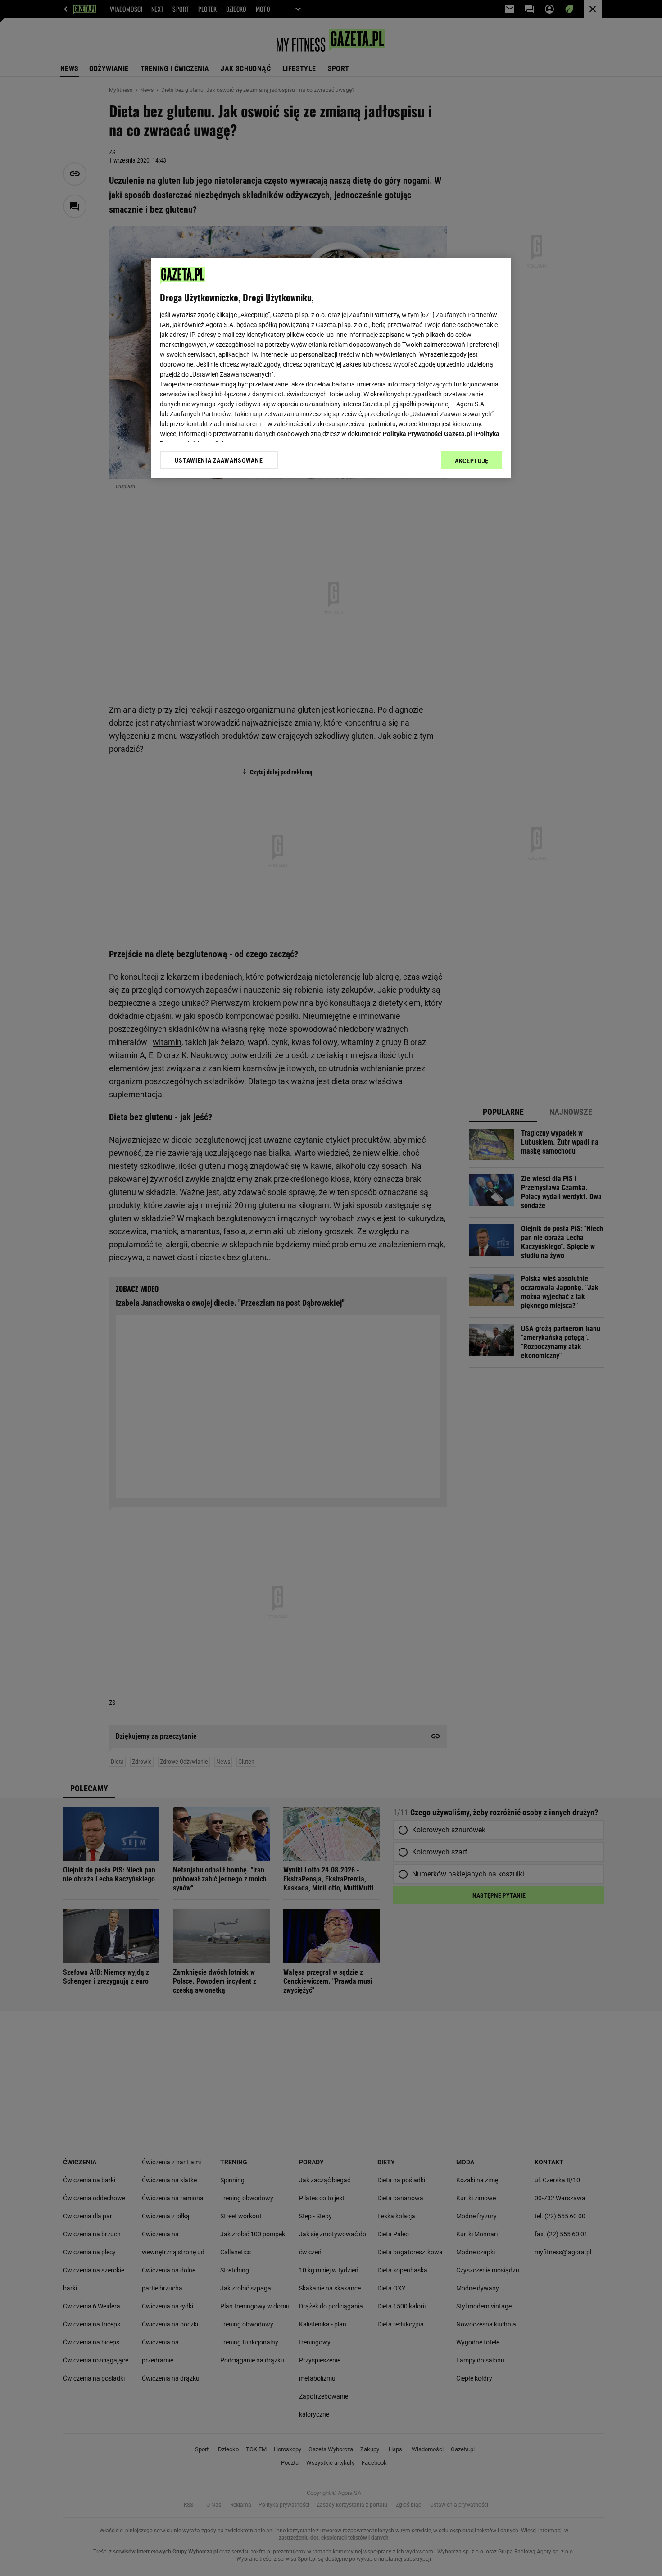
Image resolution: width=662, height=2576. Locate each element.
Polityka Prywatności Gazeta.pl (427, 434)
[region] (331, 368)
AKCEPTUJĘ (472, 461)
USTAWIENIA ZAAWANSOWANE (219, 460)
